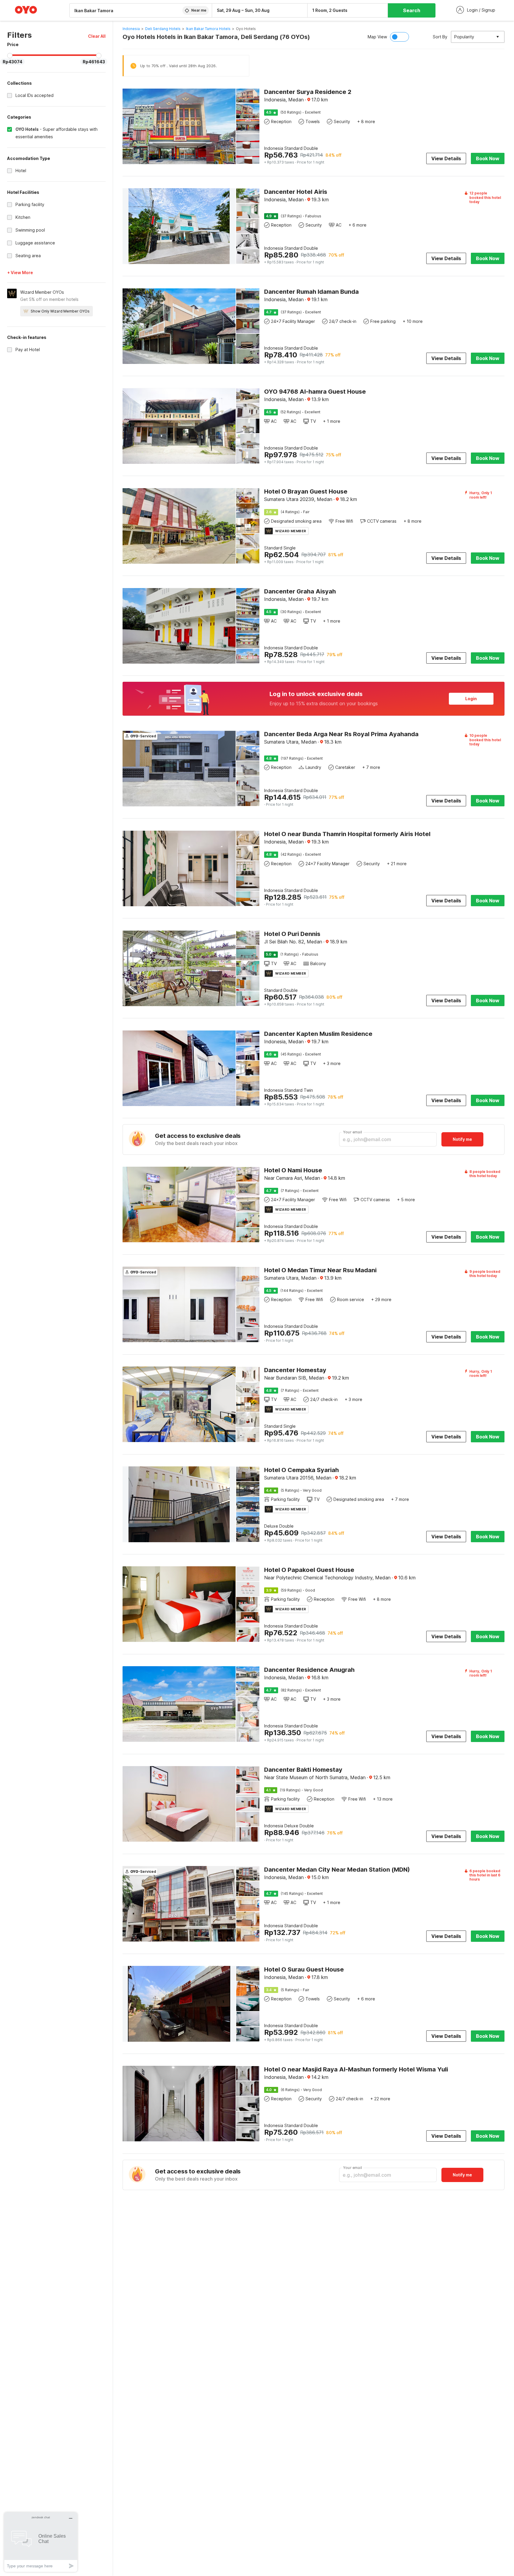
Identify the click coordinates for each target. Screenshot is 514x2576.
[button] (97, 36)
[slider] (10, 56)
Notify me (462, 1139)
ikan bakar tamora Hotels (208, 29)
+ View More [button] (20, 272)
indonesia (131, 29)
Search (412, 10)
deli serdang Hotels (163, 29)
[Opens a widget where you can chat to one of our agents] (41, 2542)
